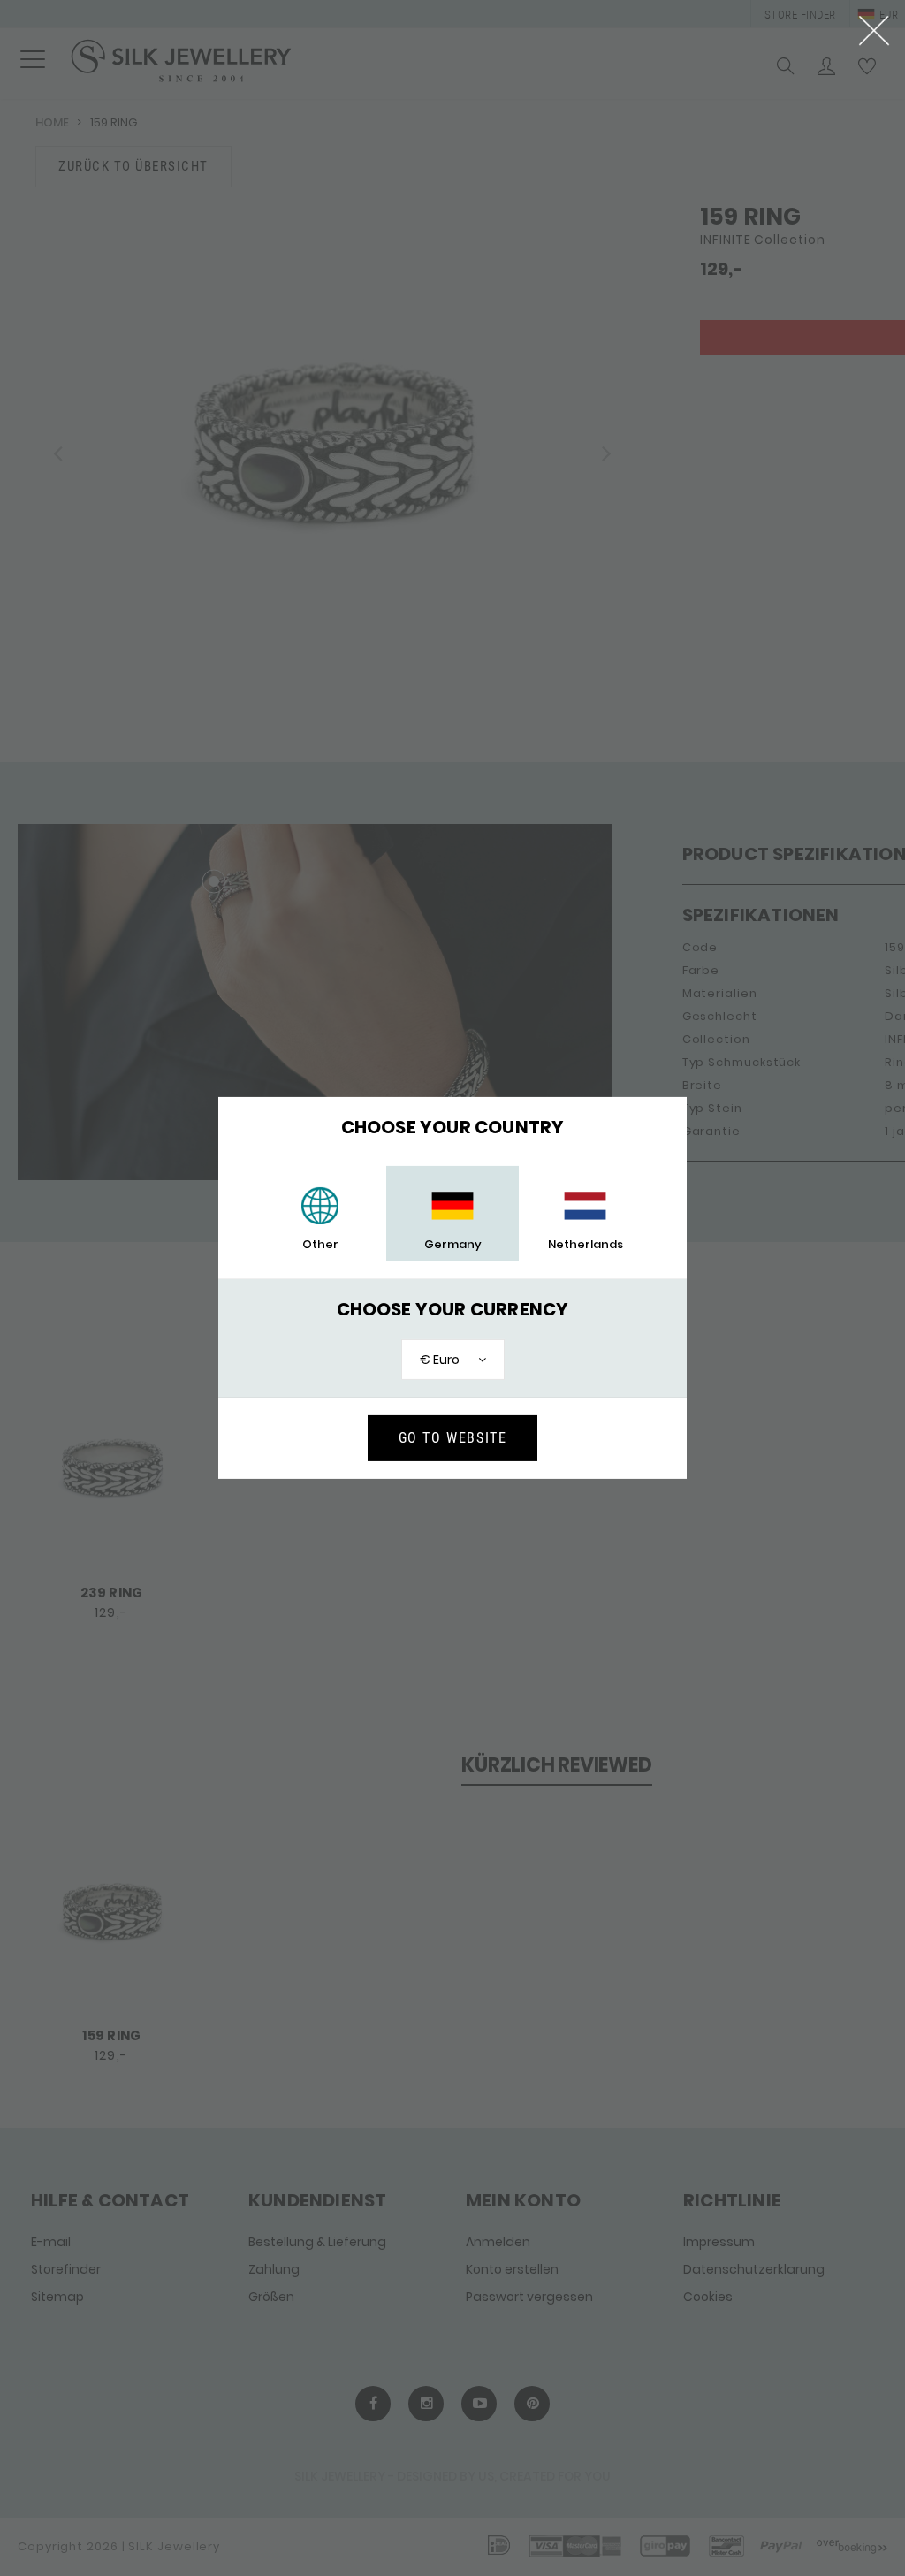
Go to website (453, 1438)
